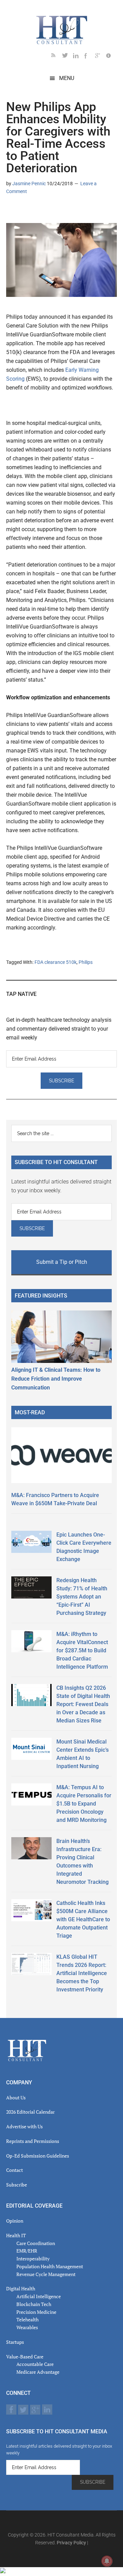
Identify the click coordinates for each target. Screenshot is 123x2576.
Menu (67, 78)
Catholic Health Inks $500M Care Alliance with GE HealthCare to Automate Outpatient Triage (83, 1919)
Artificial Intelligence (39, 2296)
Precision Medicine (36, 2312)
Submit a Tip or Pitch (62, 1262)
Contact (15, 2170)
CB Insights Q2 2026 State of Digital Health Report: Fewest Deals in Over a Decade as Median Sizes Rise (83, 1704)
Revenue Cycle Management (46, 2274)
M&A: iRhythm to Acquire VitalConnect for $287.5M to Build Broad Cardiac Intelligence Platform (82, 1650)
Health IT (16, 2235)
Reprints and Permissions (33, 2141)
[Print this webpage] (55, 211)
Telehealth (28, 2319)
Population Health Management (50, 2266)
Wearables (27, 2327)
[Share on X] (23, 211)
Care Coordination (36, 2243)
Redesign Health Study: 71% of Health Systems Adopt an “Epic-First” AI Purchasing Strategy (82, 1597)
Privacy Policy (71, 2543)
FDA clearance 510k (56, 962)
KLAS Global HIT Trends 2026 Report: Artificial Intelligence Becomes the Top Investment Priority (82, 1973)
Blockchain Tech (34, 2304)
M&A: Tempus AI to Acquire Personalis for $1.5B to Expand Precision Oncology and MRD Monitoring (84, 1804)
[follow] (68, 57)
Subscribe (17, 2185)
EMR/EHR (27, 2251)
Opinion (15, 2221)
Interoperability (33, 2259)
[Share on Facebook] (33, 211)
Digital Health (21, 2288)
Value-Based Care (25, 2357)
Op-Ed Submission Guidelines (38, 2156)
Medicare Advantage (38, 2372)
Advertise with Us (24, 2126)
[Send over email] (44, 211)
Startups (15, 2342)
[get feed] (57, 57)
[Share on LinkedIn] (12, 211)
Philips (86, 962)
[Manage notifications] (107, 2561)
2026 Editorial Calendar (30, 2112)
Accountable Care (35, 2364)
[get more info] (111, 57)
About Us (16, 2097)
